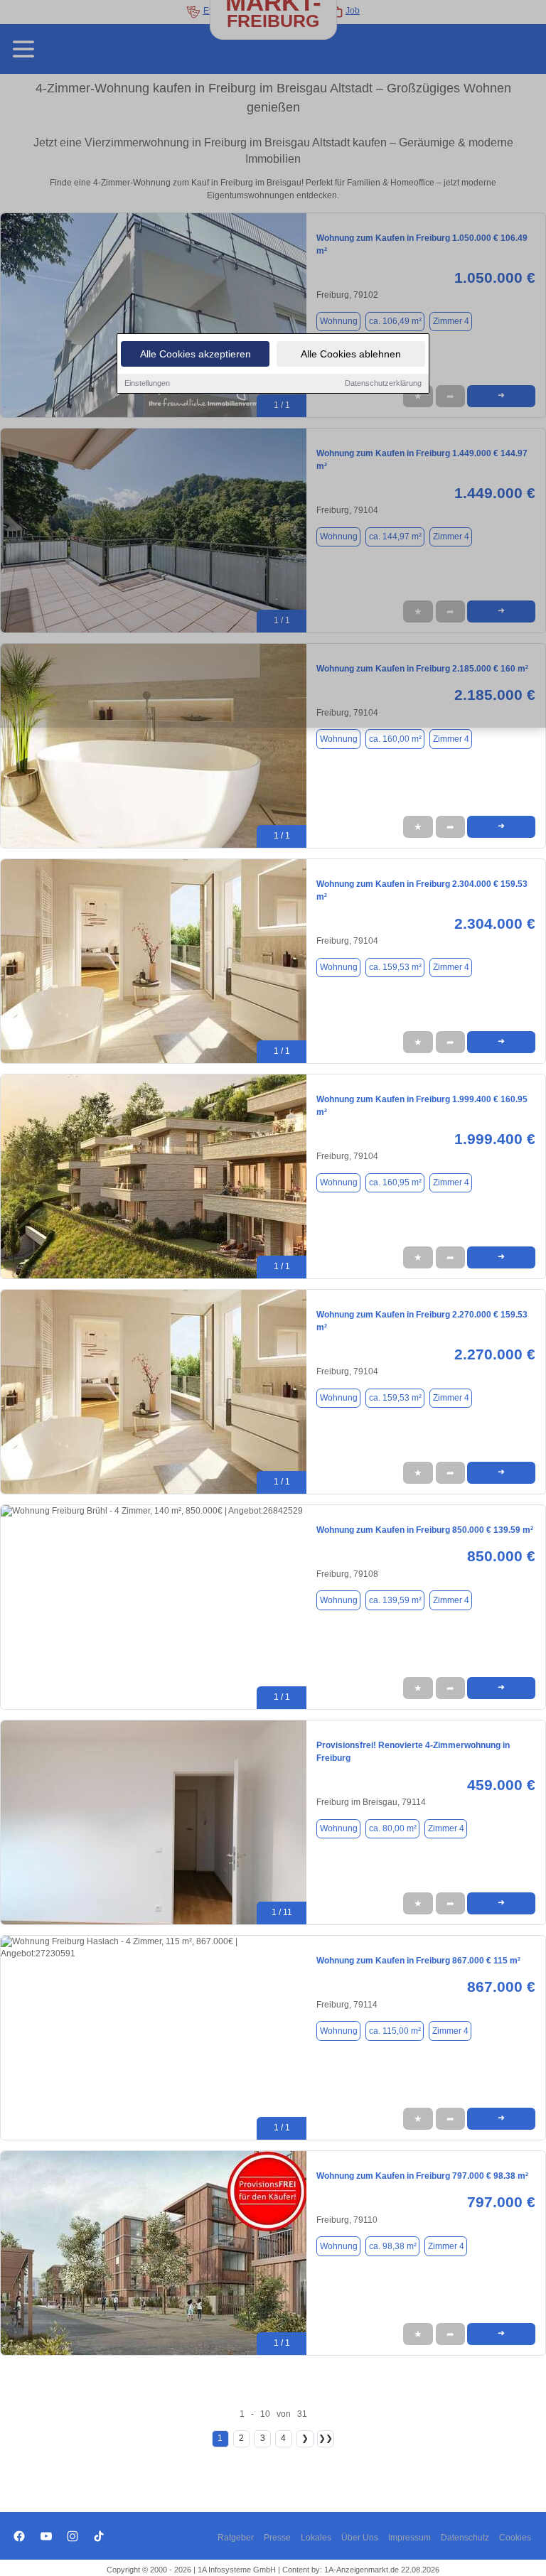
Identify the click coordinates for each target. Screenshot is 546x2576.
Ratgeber (236, 2538)
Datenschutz (465, 2538)
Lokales (316, 2538)
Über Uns (360, 2538)
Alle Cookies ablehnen (351, 354)
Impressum (409, 2538)
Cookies (515, 2538)
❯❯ (326, 2438)
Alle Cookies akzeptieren (196, 354)
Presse (277, 2538)
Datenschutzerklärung (383, 383)
